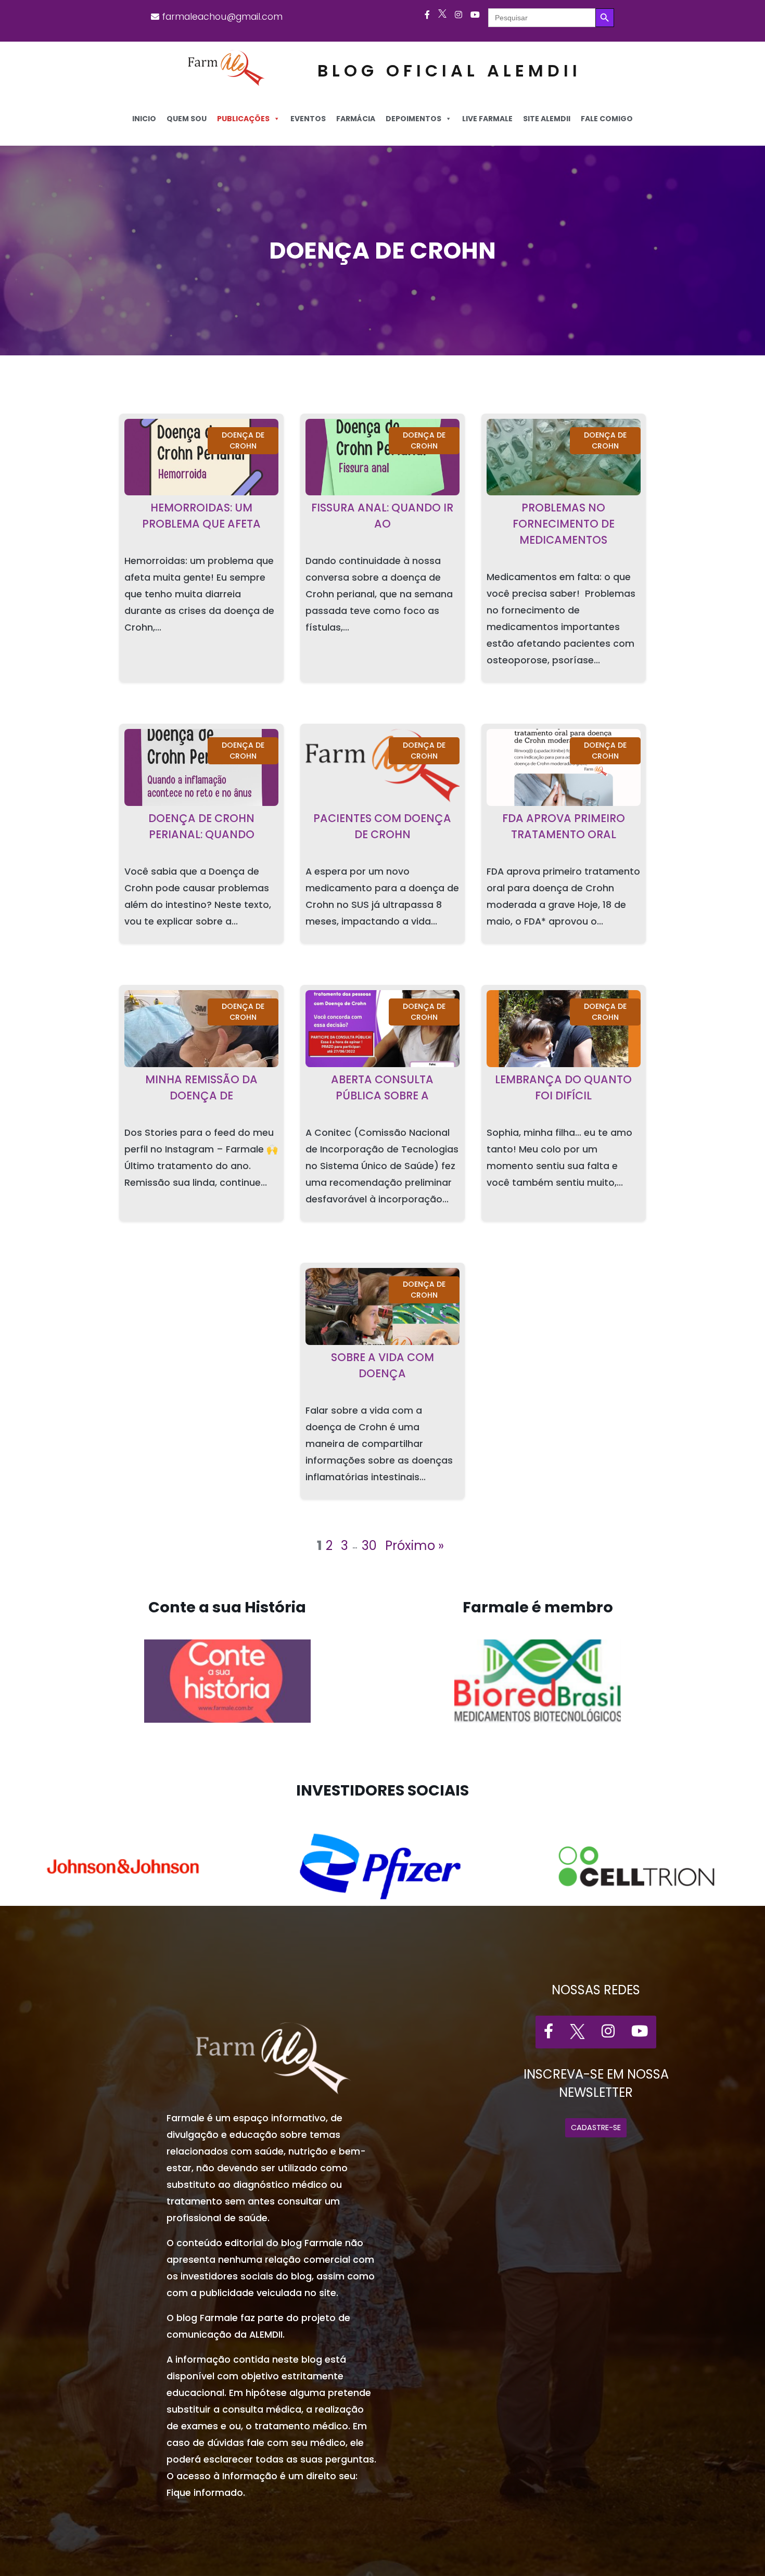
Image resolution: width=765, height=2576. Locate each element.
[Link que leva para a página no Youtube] (475, 15)
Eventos (308, 119)
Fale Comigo (607, 119)
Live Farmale (487, 119)
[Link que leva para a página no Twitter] (442, 15)
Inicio (144, 119)
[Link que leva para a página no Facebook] (427, 15)
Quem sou (187, 119)
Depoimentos (413, 119)
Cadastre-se (596, 2128)
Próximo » (415, 1546)
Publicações (243, 119)
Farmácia (356, 119)
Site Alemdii (547, 119)
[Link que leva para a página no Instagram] (458, 15)
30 (369, 1546)
